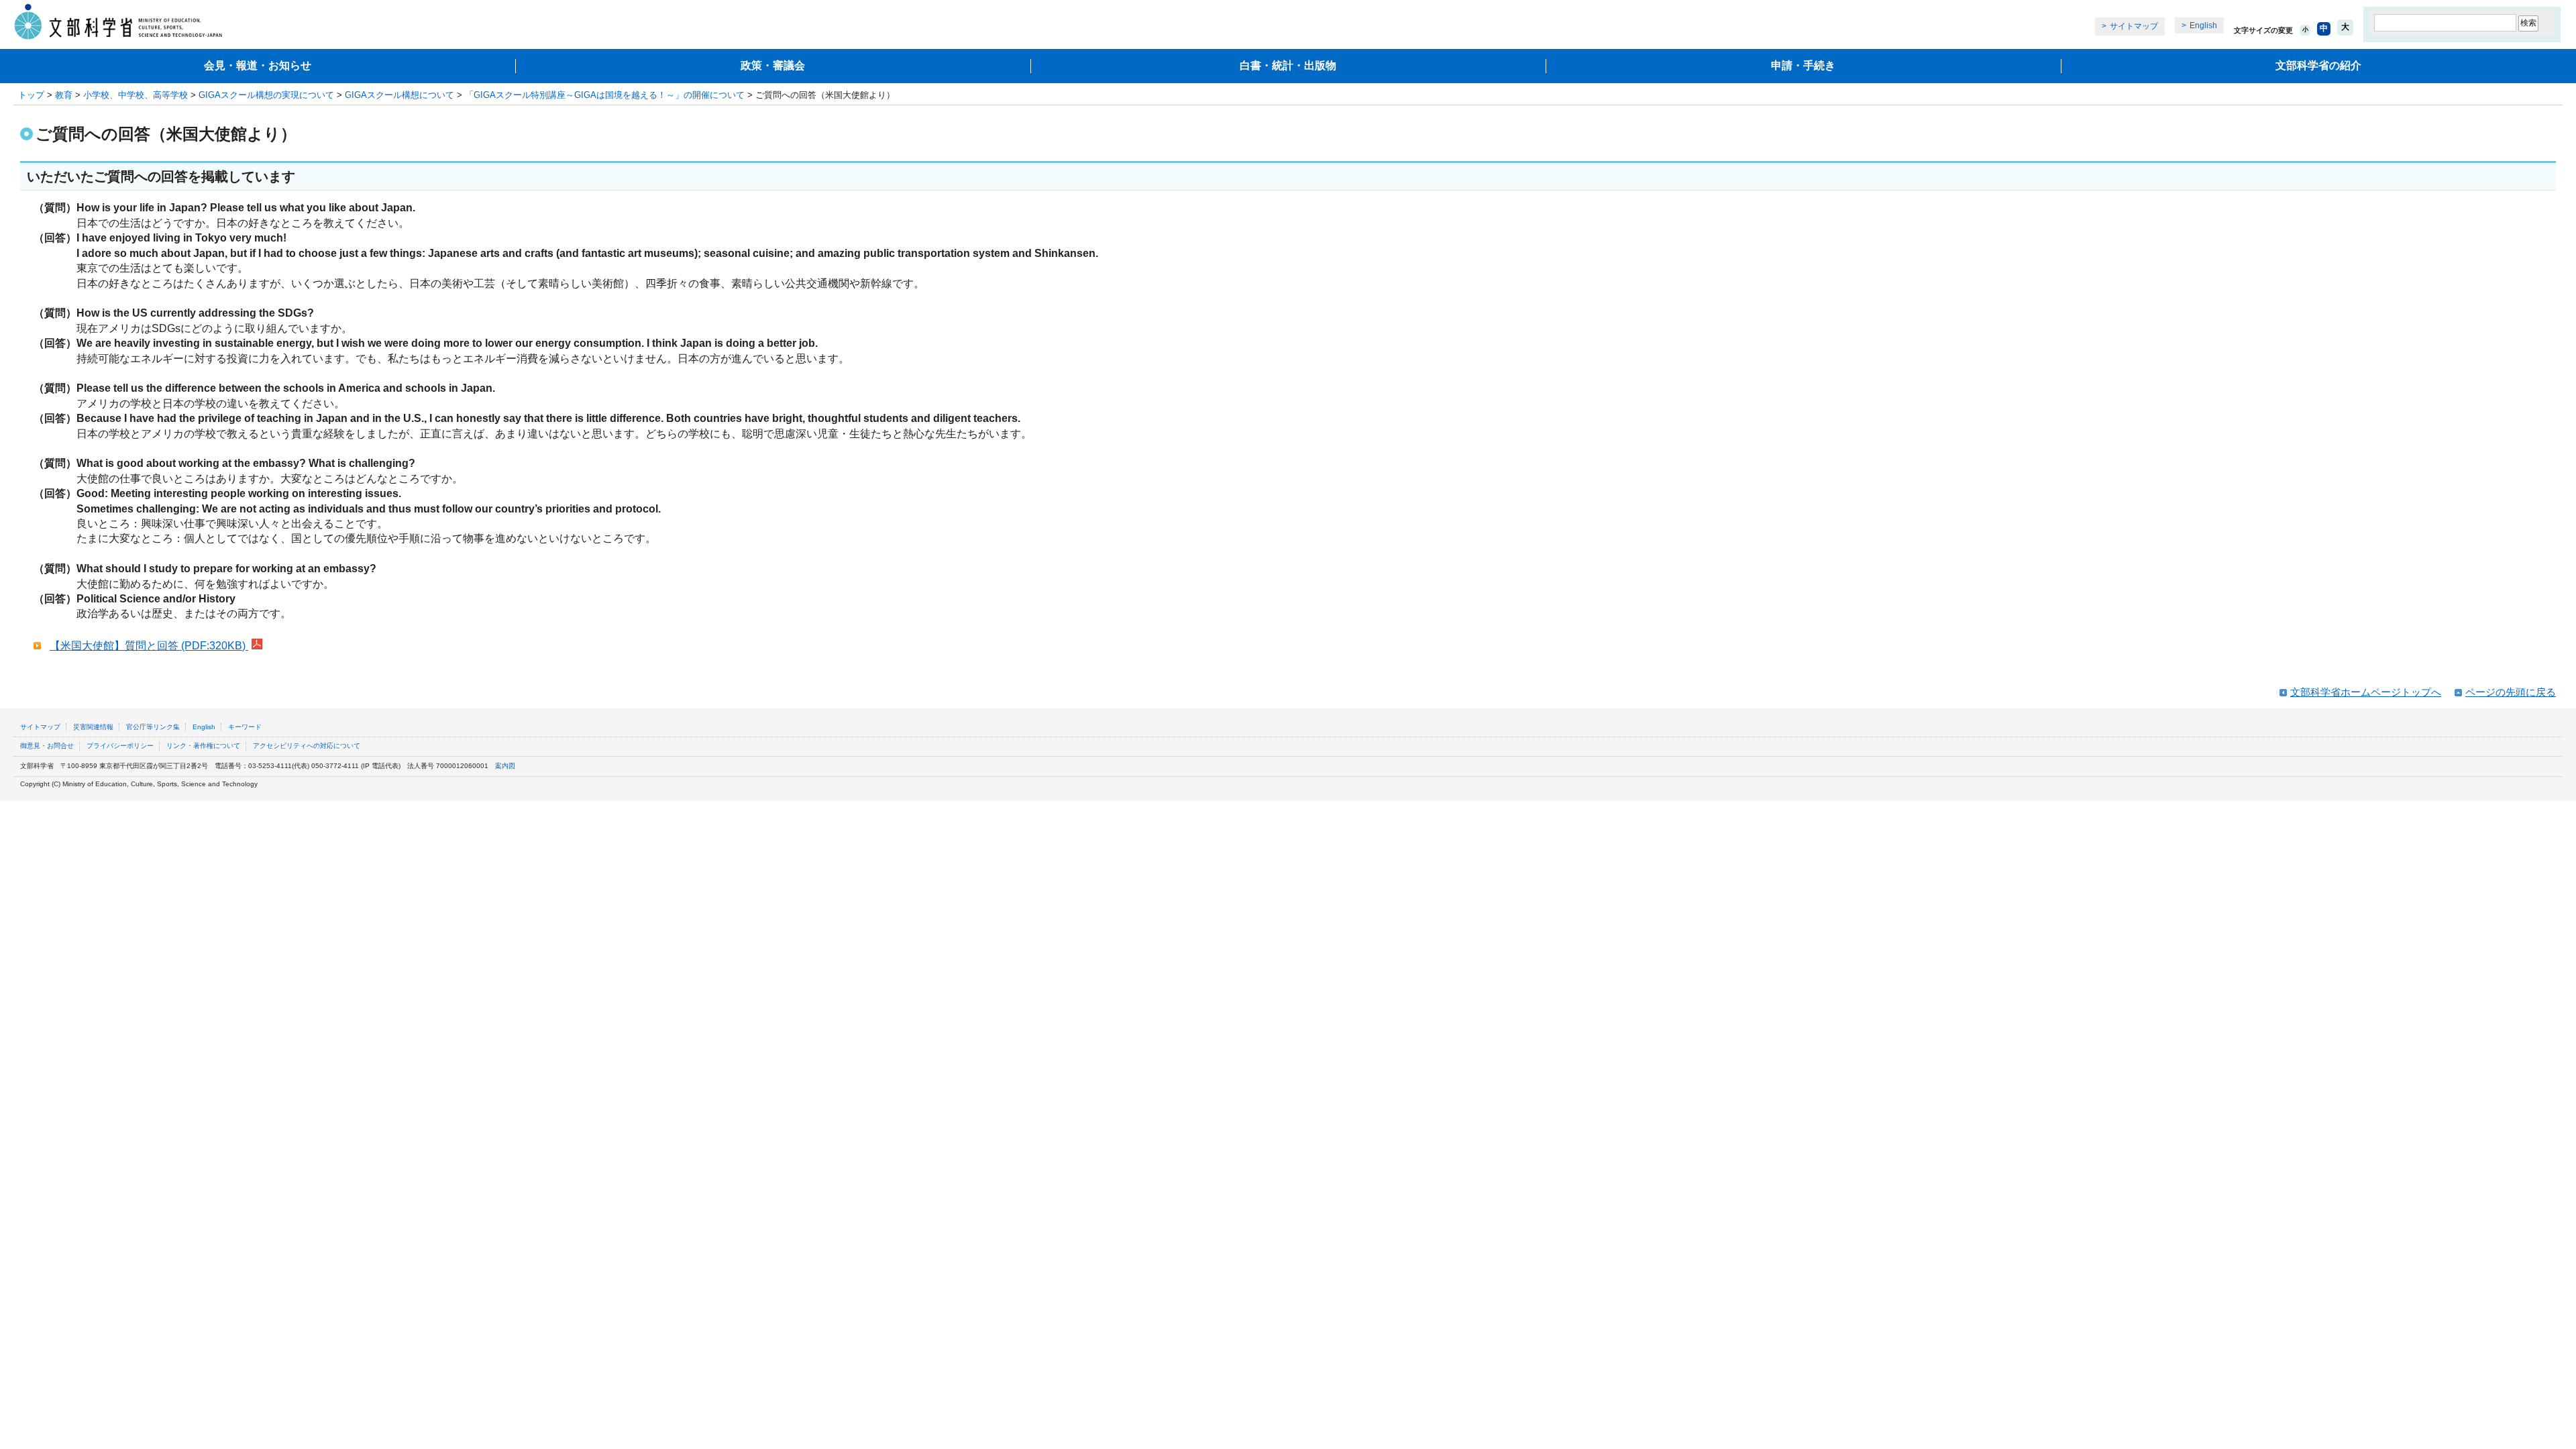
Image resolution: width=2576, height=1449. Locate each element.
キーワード (245, 727)
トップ (31, 95)
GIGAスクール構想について (399, 95)
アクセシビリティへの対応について (307, 746)
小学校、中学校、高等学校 (136, 95)
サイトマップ (2134, 26)
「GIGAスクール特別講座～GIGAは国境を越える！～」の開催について (605, 95)
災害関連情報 (93, 727)
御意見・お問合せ (47, 746)
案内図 (505, 766)
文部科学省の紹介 (2318, 65)
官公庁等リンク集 (153, 727)
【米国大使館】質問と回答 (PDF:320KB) (149, 646)
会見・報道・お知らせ (258, 65)
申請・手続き (1803, 65)
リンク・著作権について (203, 746)
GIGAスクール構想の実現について (266, 95)
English (2203, 25)
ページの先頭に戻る (2511, 692)
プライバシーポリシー (120, 746)
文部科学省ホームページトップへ (2366, 692)
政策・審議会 (773, 65)
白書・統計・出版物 (1288, 65)
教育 (64, 95)
